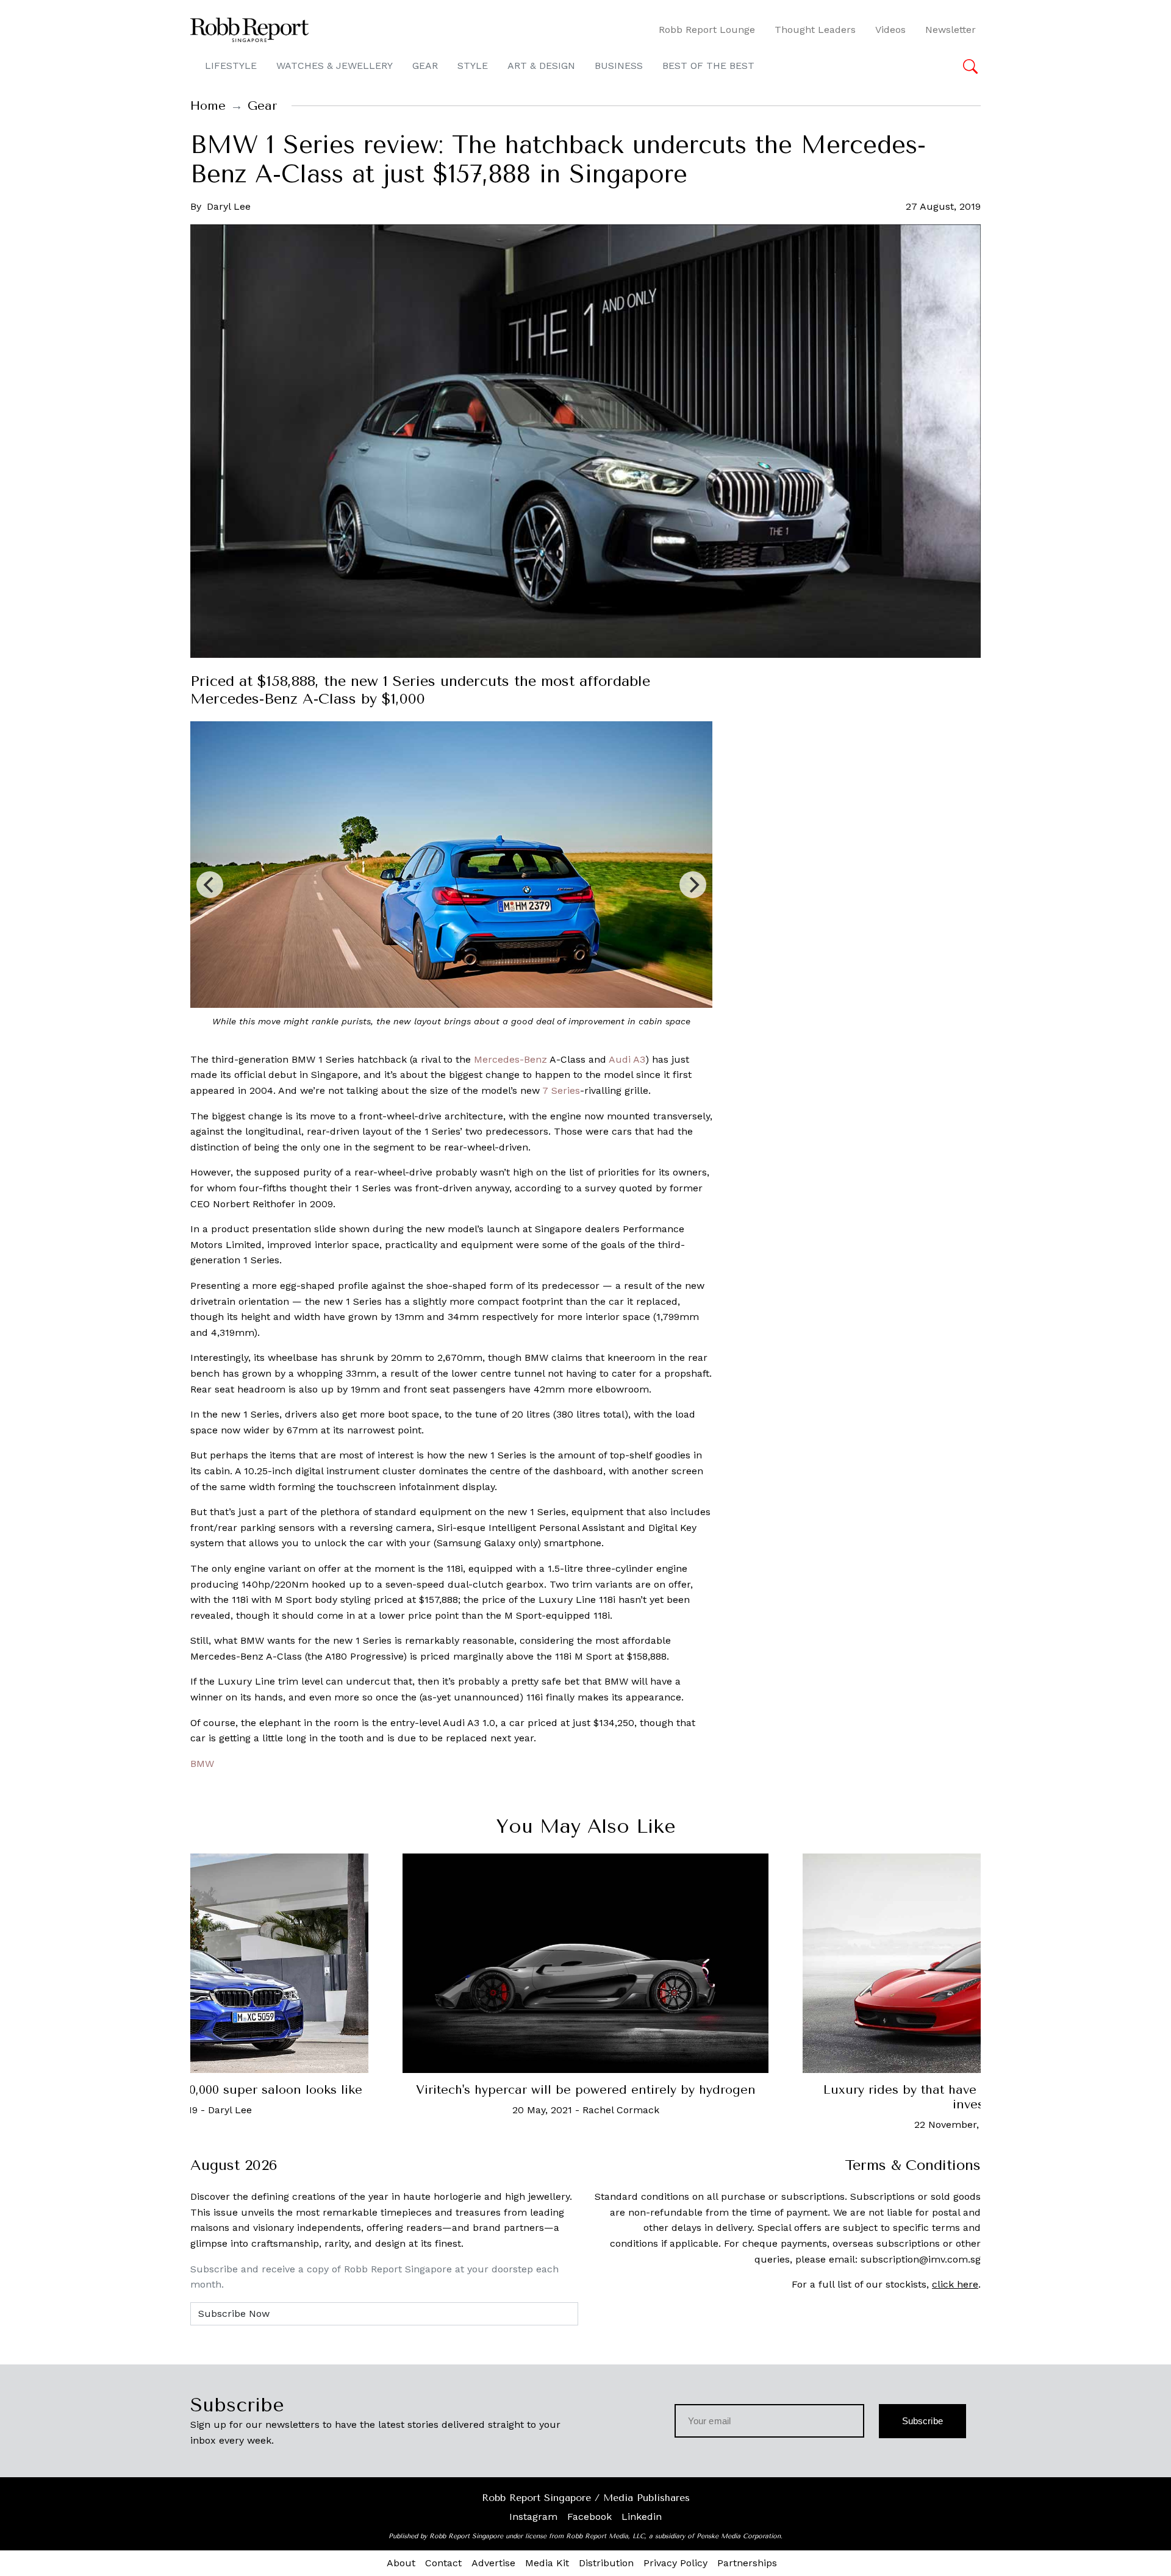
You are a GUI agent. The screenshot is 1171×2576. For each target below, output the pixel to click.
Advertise (493, 2563)
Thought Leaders (815, 30)
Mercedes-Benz (509, 1059)
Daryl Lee (229, 206)
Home (208, 106)
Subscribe (922, 2421)
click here (955, 2284)
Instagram (533, 2517)
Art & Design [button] (541, 66)
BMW (202, 1764)
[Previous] (210, 885)
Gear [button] (425, 66)
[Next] (693, 885)
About (401, 2563)
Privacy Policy (675, 2563)
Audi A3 (627, 1059)
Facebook (589, 2517)
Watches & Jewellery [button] (335, 66)
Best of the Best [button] (708, 66)
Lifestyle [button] (231, 66)
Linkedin (642, 2517)
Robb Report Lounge (707, 30)
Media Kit (547, 2563)
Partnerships (747, 2563)
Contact (443, 2563)
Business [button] (619, 66)
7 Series (561, 1090)
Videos (890, 30)
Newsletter (951, 30)
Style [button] (473, 66)
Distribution (606, 2563)
